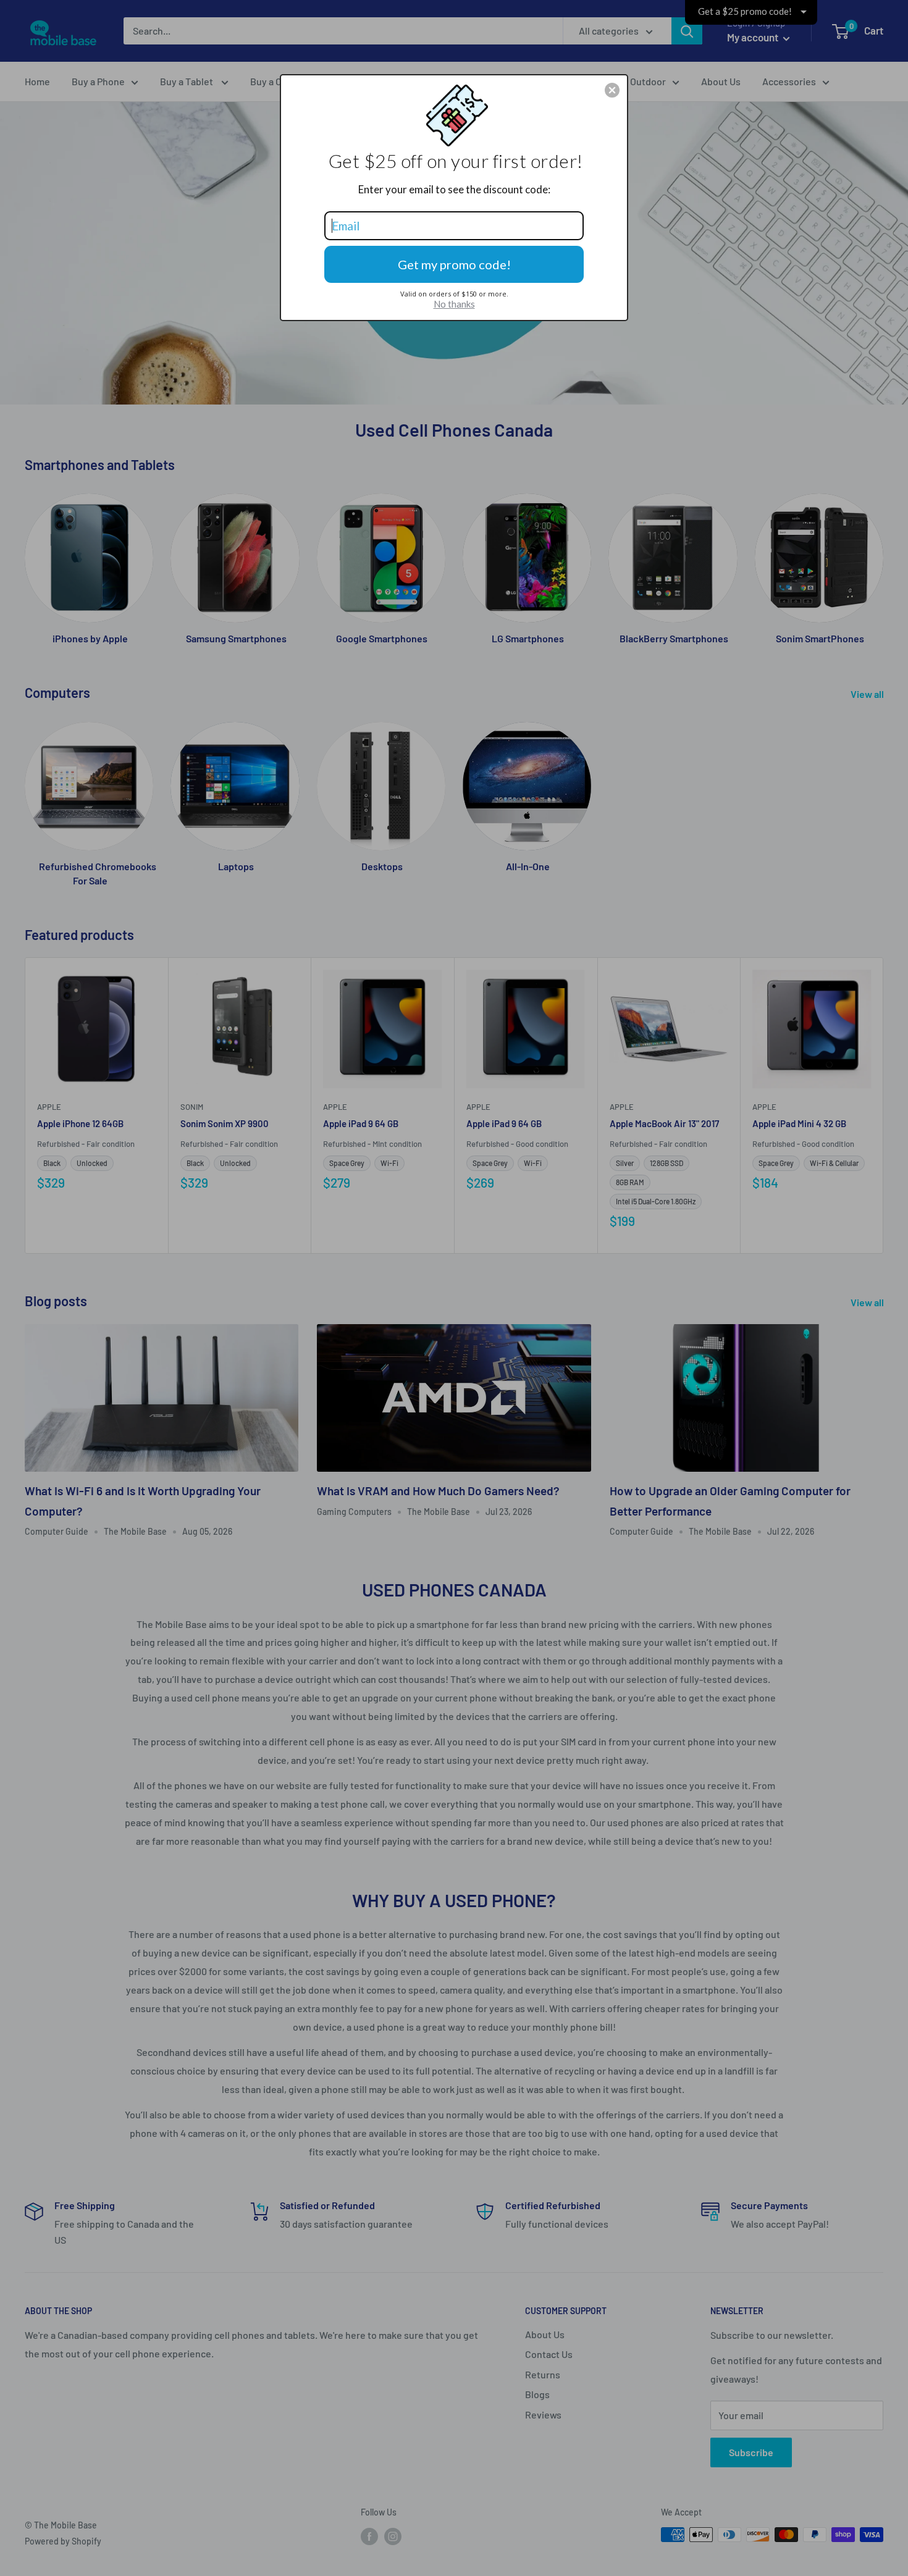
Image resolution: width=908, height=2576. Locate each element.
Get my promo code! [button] (454, 264)
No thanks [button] (454, 304)
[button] (612, 90)
